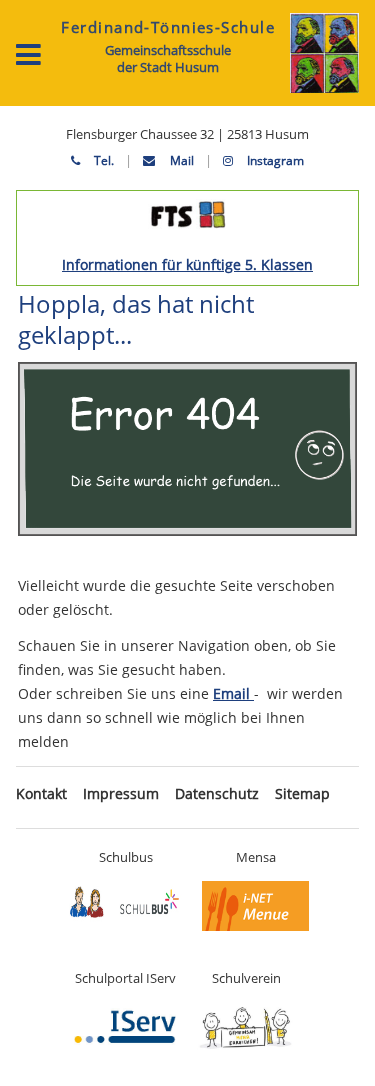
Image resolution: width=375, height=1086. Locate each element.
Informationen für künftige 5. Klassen (187, 264)
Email (233, 693)
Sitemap (302, 793)
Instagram (274, 160)
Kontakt (41, 793)
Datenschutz (217, 793)
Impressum (121, 793)
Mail (180, 160)
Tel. (102, 160)
